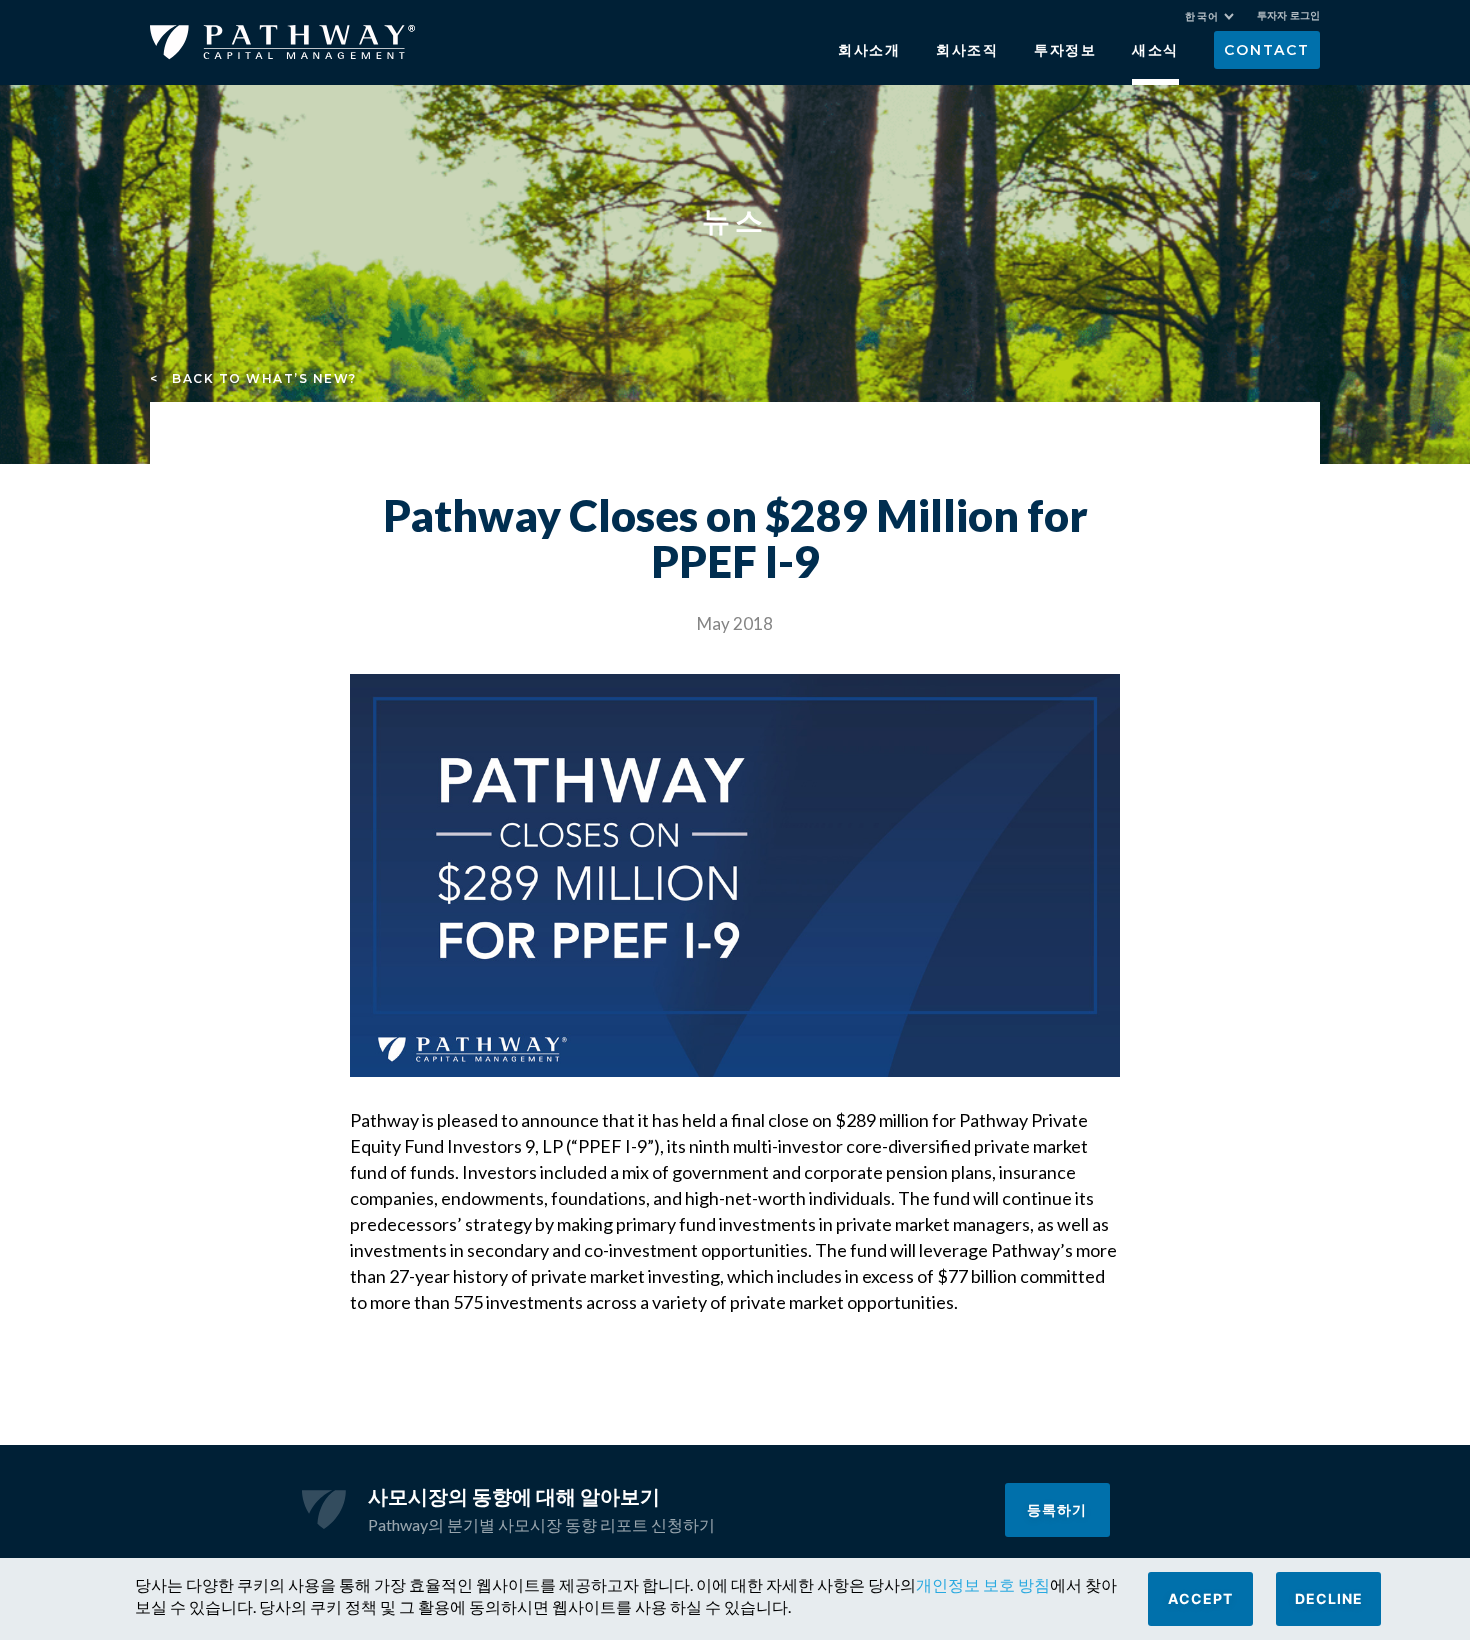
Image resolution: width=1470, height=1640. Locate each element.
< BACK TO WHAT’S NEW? (253, 378)
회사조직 (967, 50)
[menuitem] (1209, 16)
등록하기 (1057, 1509)
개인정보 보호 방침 (983, 1584)
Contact (1266, 50)
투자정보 (1065, 50)
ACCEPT (1200, 1598)
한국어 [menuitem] (1202, 16)
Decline (1329, 1598)
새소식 (1155, 50)
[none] (1219, 19)
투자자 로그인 (1288, 15)
